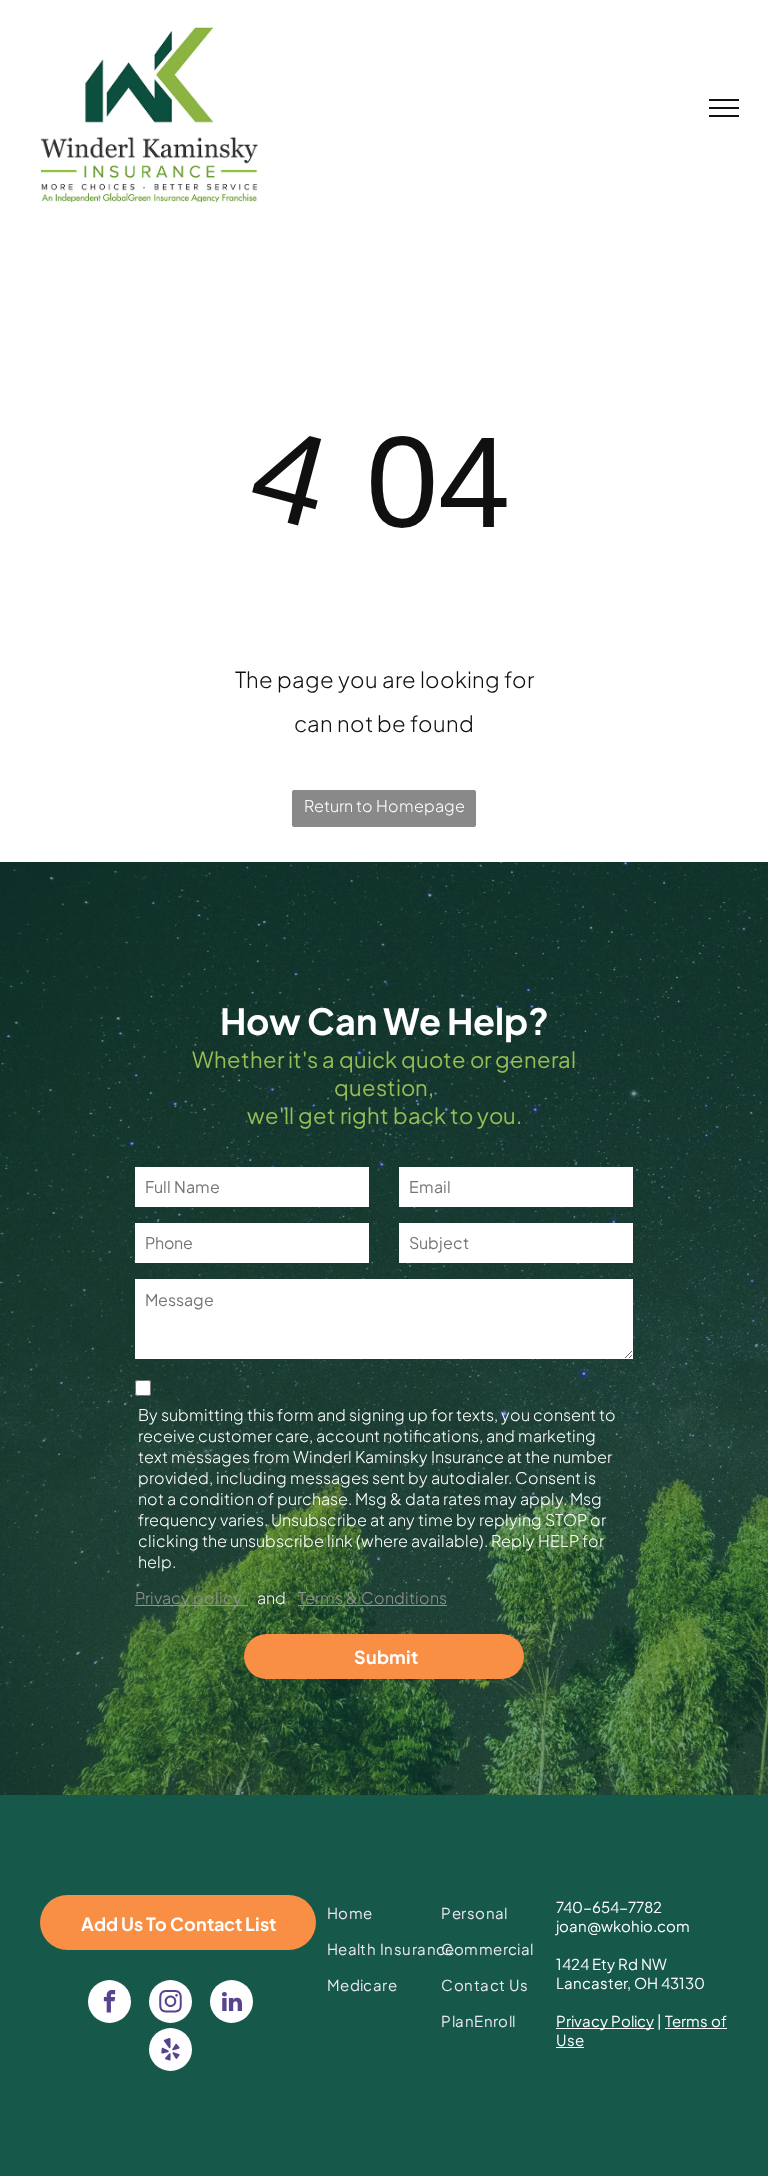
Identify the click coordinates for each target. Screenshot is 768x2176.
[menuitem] (391, 1913)
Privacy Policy (605, 2020)
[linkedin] (231, 2004)
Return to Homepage (384, 805)
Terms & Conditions (372, 1597)
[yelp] (170, 2052)
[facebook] (109, 2004)
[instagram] (170, 2004)
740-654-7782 (609, 1906)
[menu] (724, 108)
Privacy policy (191, 1597)
